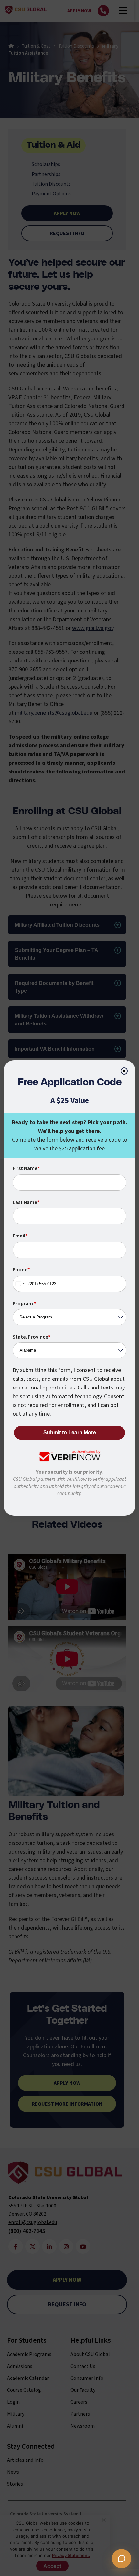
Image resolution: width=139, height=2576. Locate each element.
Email (20, 1236)
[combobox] (20, 1284)
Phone (21, 1270)
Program (24, 1304)
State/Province (32, 1337)
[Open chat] (122, 2559)
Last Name (26, 1202)
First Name (26, 1168)
